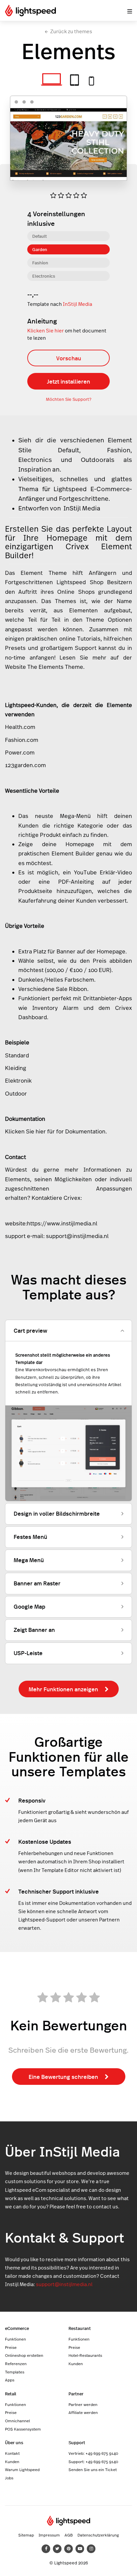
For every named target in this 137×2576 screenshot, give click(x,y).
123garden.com (25, 765)
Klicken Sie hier (46, 331)
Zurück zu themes (71, 31)
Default (40, 236)
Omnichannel (17, 2421)
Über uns (14, 2442)
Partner (76, 2394)
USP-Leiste (28, 1653)
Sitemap (26, 2535)
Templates (15, 2372)
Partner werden (83, 2404)
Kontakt (12, 2453)
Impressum (49, 2535)
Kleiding (16, 1068)
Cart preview (30, 1330)
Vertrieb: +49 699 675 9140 (93, 2453)
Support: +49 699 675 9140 (93, 2461)
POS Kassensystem (23, 2429)
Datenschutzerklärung (98, 2535)
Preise (11, 2347)
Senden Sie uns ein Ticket (93, 2469)
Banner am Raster (37, 1583)
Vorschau (69, 358)
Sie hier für (40, 1131)
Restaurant (80, 2328)
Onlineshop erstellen (24, 2355)
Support (77, 2442)
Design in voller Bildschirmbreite (57, 1513)
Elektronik (18, 1081)
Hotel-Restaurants (85, 2355)
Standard (17, 1055)
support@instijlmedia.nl (77, 1236)
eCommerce (17, 2328)
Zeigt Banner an (34, 1630)
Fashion (40, 263)
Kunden (76, 2363)
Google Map (29, 1606)
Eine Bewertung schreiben (63, 2077)
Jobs (9, 2478)
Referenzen (16, 2363)
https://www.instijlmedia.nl (62, 1223)
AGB (69, 2535)
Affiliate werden (83, 2412)
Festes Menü (30, 1537)
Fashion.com (22, 740)
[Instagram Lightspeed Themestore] (91, 2549)
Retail (11, 2394)
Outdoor (98, 459)
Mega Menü (29, 1560)
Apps (10, 2380)
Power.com (20, 753)
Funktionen (15, 2339)
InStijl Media (77, 304)
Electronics (44, 276)
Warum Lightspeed (22, 2469)
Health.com (20, 727)
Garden (40, 249)
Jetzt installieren (68, 381)
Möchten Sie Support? (69, 399)
